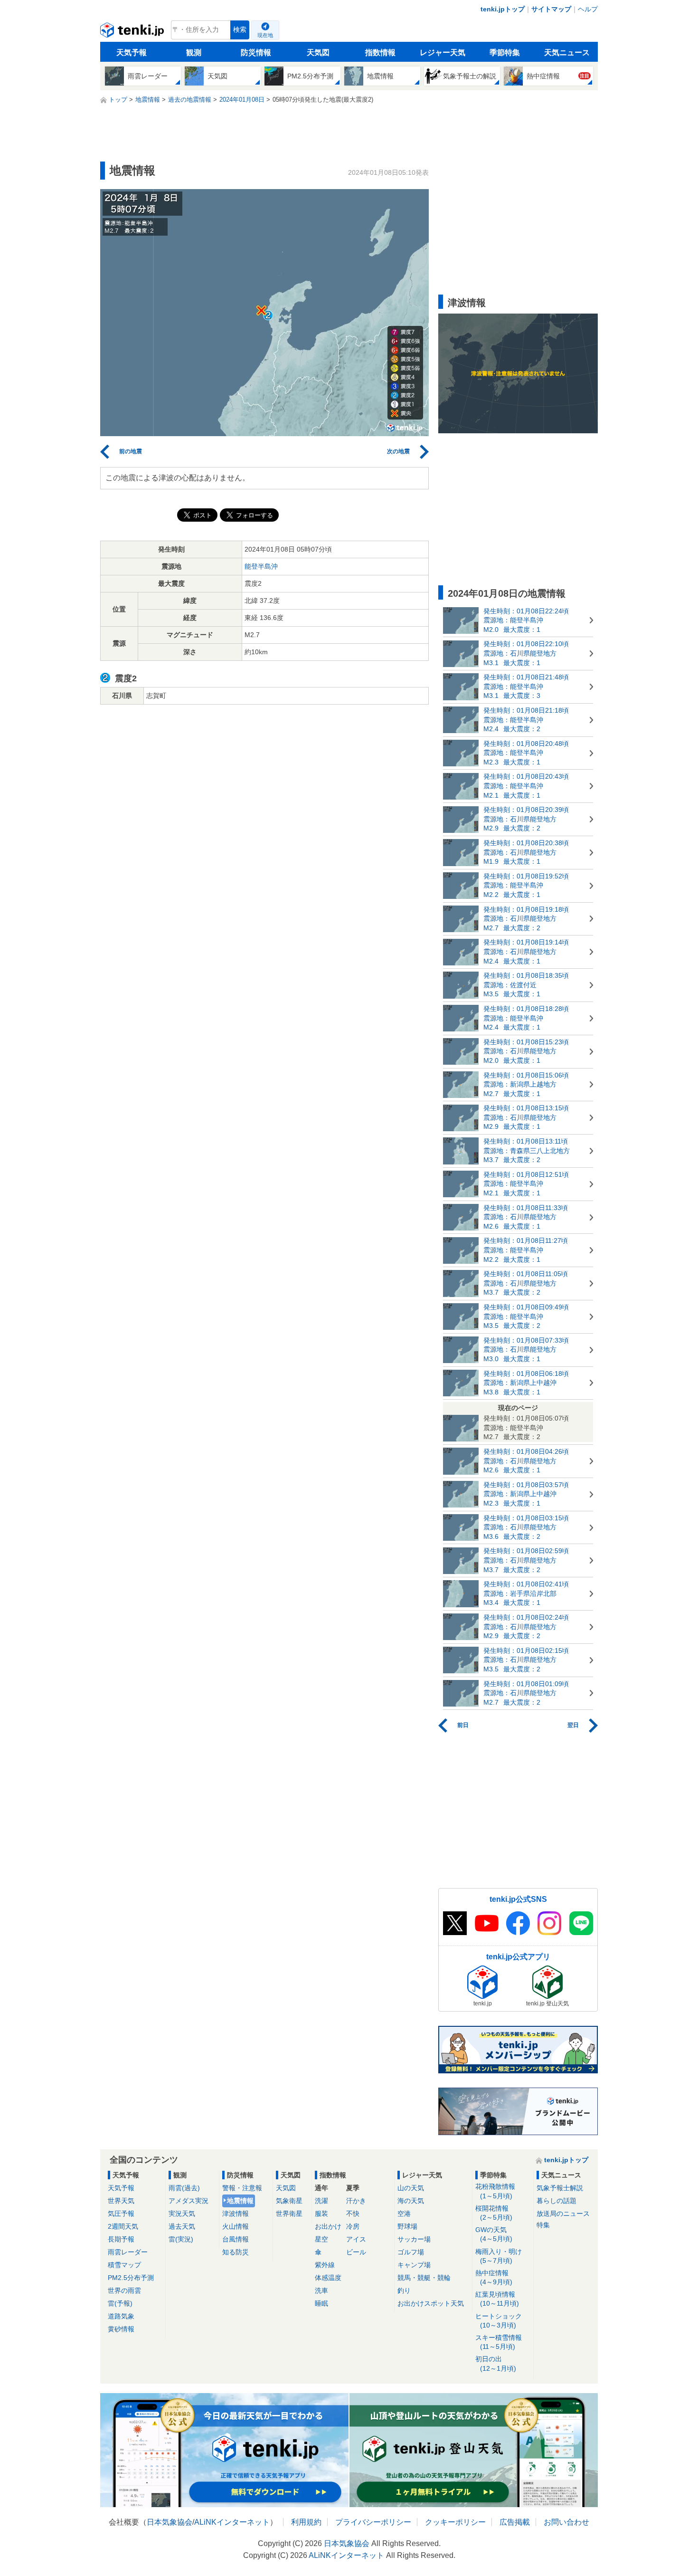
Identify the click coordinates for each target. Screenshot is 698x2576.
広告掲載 (515, 2522)
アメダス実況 (189, 2201)
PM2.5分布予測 (131, 2278)
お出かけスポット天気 (431, 2303)
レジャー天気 (443, 52)
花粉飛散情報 (495, 2191)
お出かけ (328, 2226)
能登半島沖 (261, 566)
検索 (240, 30)
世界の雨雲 (124, 2290)
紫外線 (325, 2265)
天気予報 (132, 52)
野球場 (407, 2226)
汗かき (356, 2201)
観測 (194, 52)
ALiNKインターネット (232, 2522)
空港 (404, 2213)
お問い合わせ (566, 2522)
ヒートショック (499, 2321)
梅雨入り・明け (499, 2256)
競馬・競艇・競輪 (424, 2278)
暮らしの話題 (557, 2201)
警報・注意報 (242, 2188)
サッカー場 (414, 2239)
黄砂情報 (121, 2329)
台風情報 (236, 2239)
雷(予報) (120, 2303)
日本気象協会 (170, 2522)
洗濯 (321, 2201)
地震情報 (240, 2201)
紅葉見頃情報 (497, 2299)
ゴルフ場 (411, 2252)
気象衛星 (289, 2201)
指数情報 (380, 52)
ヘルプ (588, 9)
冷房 (353, 2226)
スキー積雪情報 (499, 2342)
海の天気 (411, 2201)
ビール (356, 2252)
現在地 (265, 35)
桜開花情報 (494, 2213)
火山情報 (236, 2226)
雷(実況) (181, 2239)
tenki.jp (133, 32)
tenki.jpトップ (503, 9)
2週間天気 (123, 2226)
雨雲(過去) (184, 2188)
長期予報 (121, 2239)
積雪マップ (124, 2265)
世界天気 (121, 2201)
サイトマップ (551, 9)
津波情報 (236, 2213)
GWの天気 (494, 2234)
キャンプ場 (414, 2265)
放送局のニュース (563, 2213)
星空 (321, 2239)
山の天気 (411, 2188)
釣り (404, 2290)
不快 (353, 2213)
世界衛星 (289, 2213)
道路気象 (121, 2316)
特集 (543, 2225)
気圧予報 (121, 2213)
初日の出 (496, 2363)
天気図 (318, 52)
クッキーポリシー (455, 2522)
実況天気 (182, 2213)
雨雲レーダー (128, 2252)
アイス (356, 2239)
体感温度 (328, 2278)
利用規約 (306, 2522)
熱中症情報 (494, 2277)
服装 (321, 2213)
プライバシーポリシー (373, 2522)
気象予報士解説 (560, 2188)
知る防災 (236, 2252)
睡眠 (321, 2303)
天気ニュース (567, 52)
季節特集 (505, 52)
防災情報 (256, 52)
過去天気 (182, 2226)
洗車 (321, 2290)
